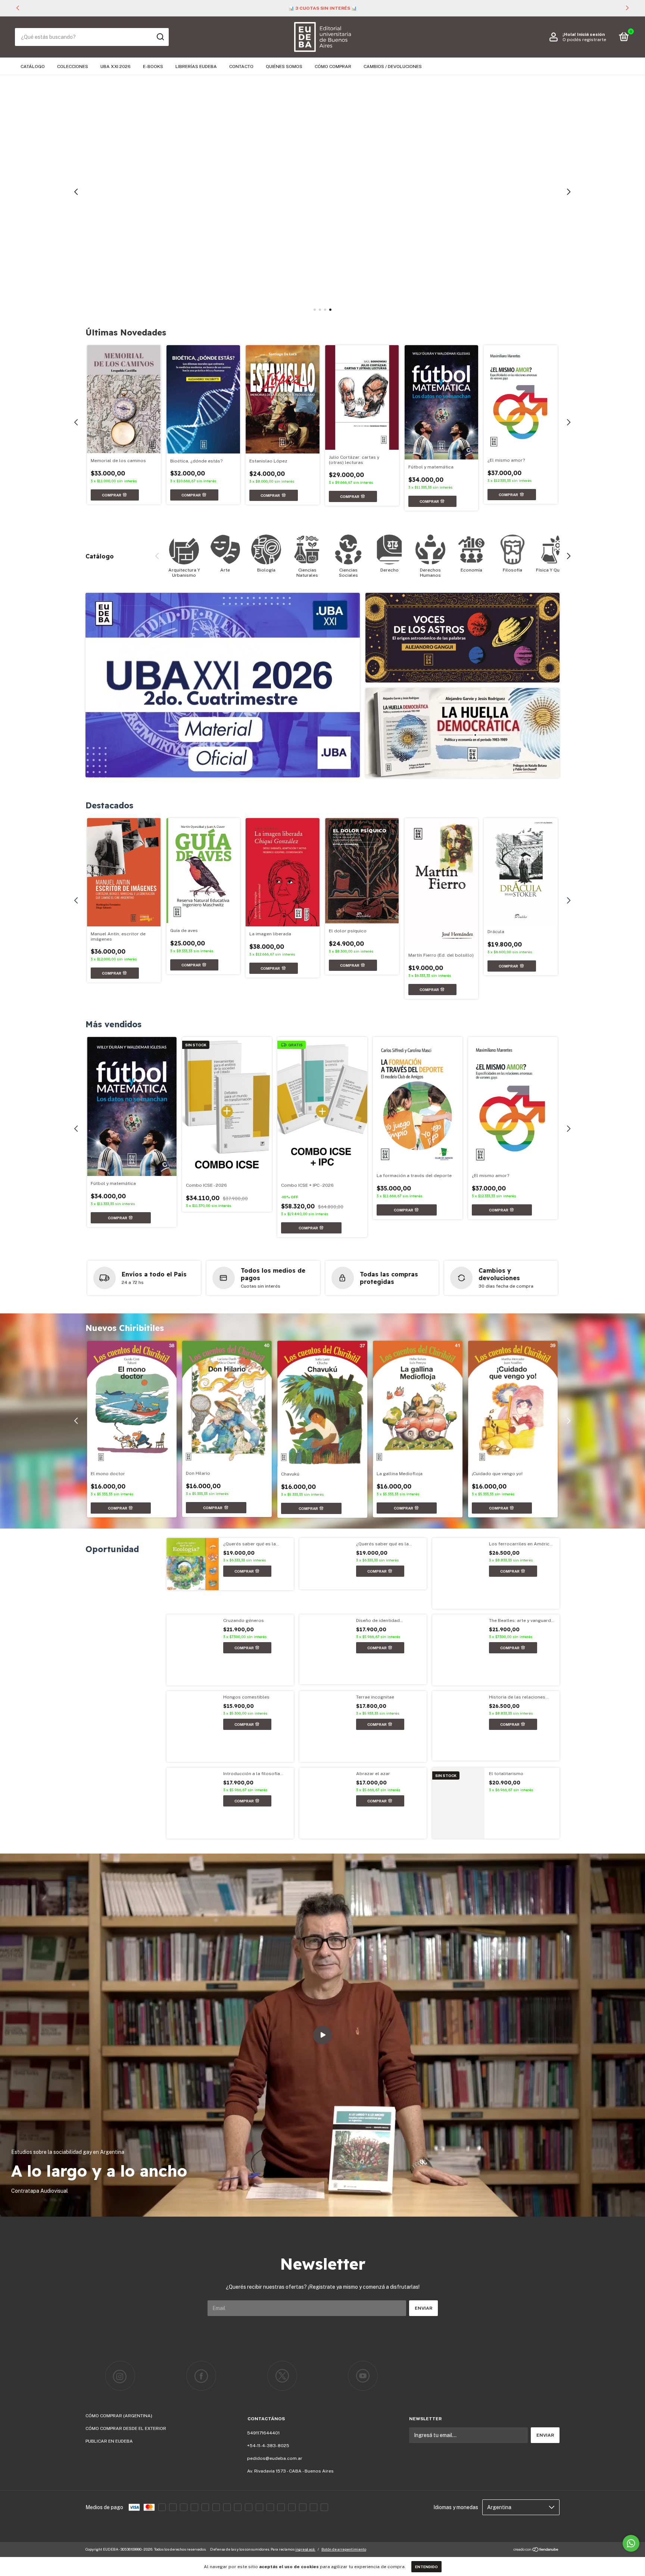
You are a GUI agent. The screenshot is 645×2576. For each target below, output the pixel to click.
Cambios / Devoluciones (393, 66)
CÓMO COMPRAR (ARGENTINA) (119, 2416)
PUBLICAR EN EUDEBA (109, 2441)
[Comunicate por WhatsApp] (631, 2543)
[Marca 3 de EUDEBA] (282, 2376)
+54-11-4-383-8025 (268, 2446)
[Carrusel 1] (322, 192)
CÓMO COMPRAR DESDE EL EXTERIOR (126, 2428)
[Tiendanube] (536, 2550)
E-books (153, 66)
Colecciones (73, 66)
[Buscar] (160, 37)
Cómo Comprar (333, 66)
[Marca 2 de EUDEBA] (201, 2376)
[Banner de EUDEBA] (223, 685)
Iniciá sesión (591, 34)
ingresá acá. (305, 2549)
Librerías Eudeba (196, 66)
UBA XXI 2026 (116, 66)
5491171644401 (263, 2433)
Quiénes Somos (284, 66)
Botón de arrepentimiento (344, 2549)
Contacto (241, 66)
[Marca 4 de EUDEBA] (363, 2376)
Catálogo (33, 66)
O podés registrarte (584, 40)
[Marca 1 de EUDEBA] (120, 2376)
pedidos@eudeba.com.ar (275, 2458)
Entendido (426, 2567)
